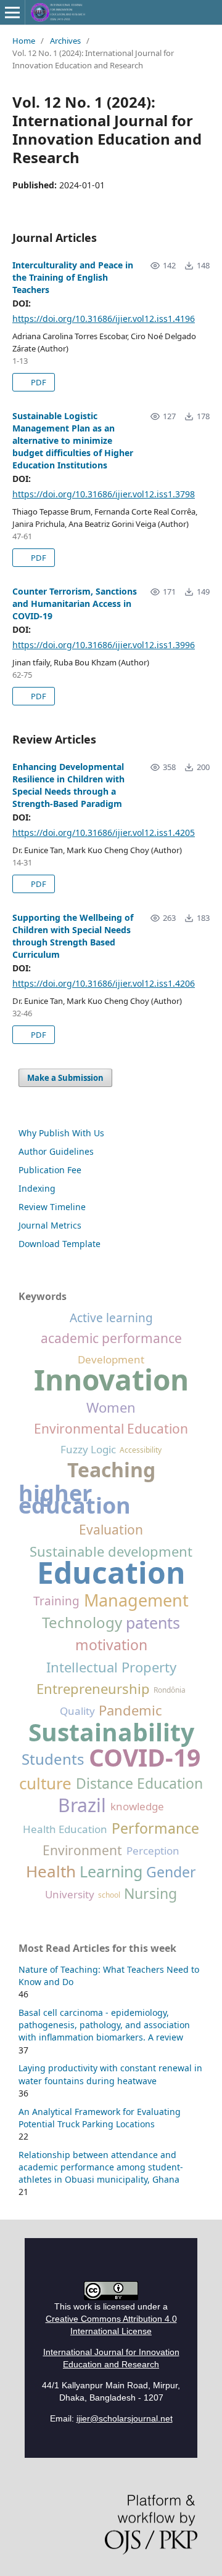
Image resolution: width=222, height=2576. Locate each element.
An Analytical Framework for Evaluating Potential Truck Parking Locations (100, 2118)
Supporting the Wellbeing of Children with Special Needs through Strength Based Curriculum (73, 936)
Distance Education (139, 1783)
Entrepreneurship (93, 1688)
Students (53, 1759)
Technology (82, 1623)
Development (111, 1360)
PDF (38, 382)
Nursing (150, 1893)
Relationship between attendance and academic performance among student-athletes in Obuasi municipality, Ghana (101, 2167)
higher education (75, 1499)
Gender (171, 1872)
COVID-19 (145, 1757)
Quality (77, 1711)
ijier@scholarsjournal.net (125, 2418)
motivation (111, 1645)
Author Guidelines (56, 1151)
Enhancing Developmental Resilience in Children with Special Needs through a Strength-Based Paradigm (68, 785)
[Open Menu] (12, 12)
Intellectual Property (111, 1667)
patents (153, 1623)
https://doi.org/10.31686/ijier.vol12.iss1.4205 (104, 833)
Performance (155, 1828)
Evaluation (111, 1530)
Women (111, 1407)
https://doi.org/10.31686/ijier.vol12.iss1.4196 (104, 319)
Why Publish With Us (61, 1133)
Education (111, 1573)
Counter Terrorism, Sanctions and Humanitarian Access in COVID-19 (75, 604)
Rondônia (170, 1690)
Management (136, 1600)
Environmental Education (111, 1429)
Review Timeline (52, 1207)
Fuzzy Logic (88, 1450)
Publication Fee (50, 1170)
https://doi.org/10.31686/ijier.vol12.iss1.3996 (104, 645)
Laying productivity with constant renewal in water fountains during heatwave (110, 2074)
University (70, 1895)
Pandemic (130, 1710)
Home (24, 41)
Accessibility (141, 1450)
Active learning (111, 1318)
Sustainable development (111, 1551)
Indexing (37, 1188)
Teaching (111, 1470)
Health (51, 1871)
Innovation (111, 1379)
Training (56, 1601)
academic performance (111, 1338)
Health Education (65, 1829)
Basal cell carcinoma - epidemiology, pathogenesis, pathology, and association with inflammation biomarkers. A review (104, 2025)
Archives (65, 41)
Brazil (82, 1805)
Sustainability (111, 1732)
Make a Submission (65, 1078)
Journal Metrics (50, 1225)
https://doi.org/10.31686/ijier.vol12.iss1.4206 (104, 983)
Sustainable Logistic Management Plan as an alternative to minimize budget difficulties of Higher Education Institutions (73, 440)
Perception (153, 1851)
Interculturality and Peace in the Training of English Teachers (73, 277)
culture (45, 1783)
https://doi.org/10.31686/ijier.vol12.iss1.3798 (104, 494)
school (109, 1895)
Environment (82, 1850)
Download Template (60, 1244)
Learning (111, 1871)
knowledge (137, 1807)
